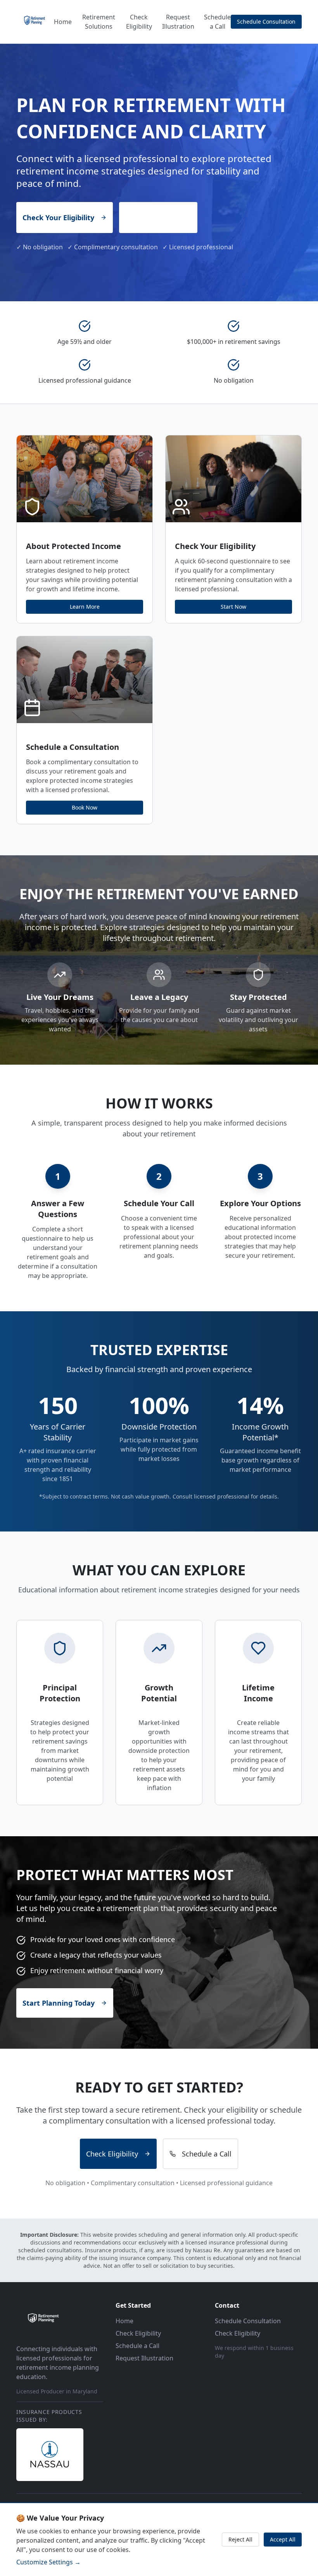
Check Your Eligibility (58, 218)
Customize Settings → (48, 2562)
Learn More (85, 607)
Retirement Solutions (99, 22)
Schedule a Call (217, 22)
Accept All (283, 2539)
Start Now (233, 607)
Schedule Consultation (266, 22)
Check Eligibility (139, 22)
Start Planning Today (59, 2003)
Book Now (85, 807)
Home (63, 22)
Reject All (240, 2539)
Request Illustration (178, 22)
